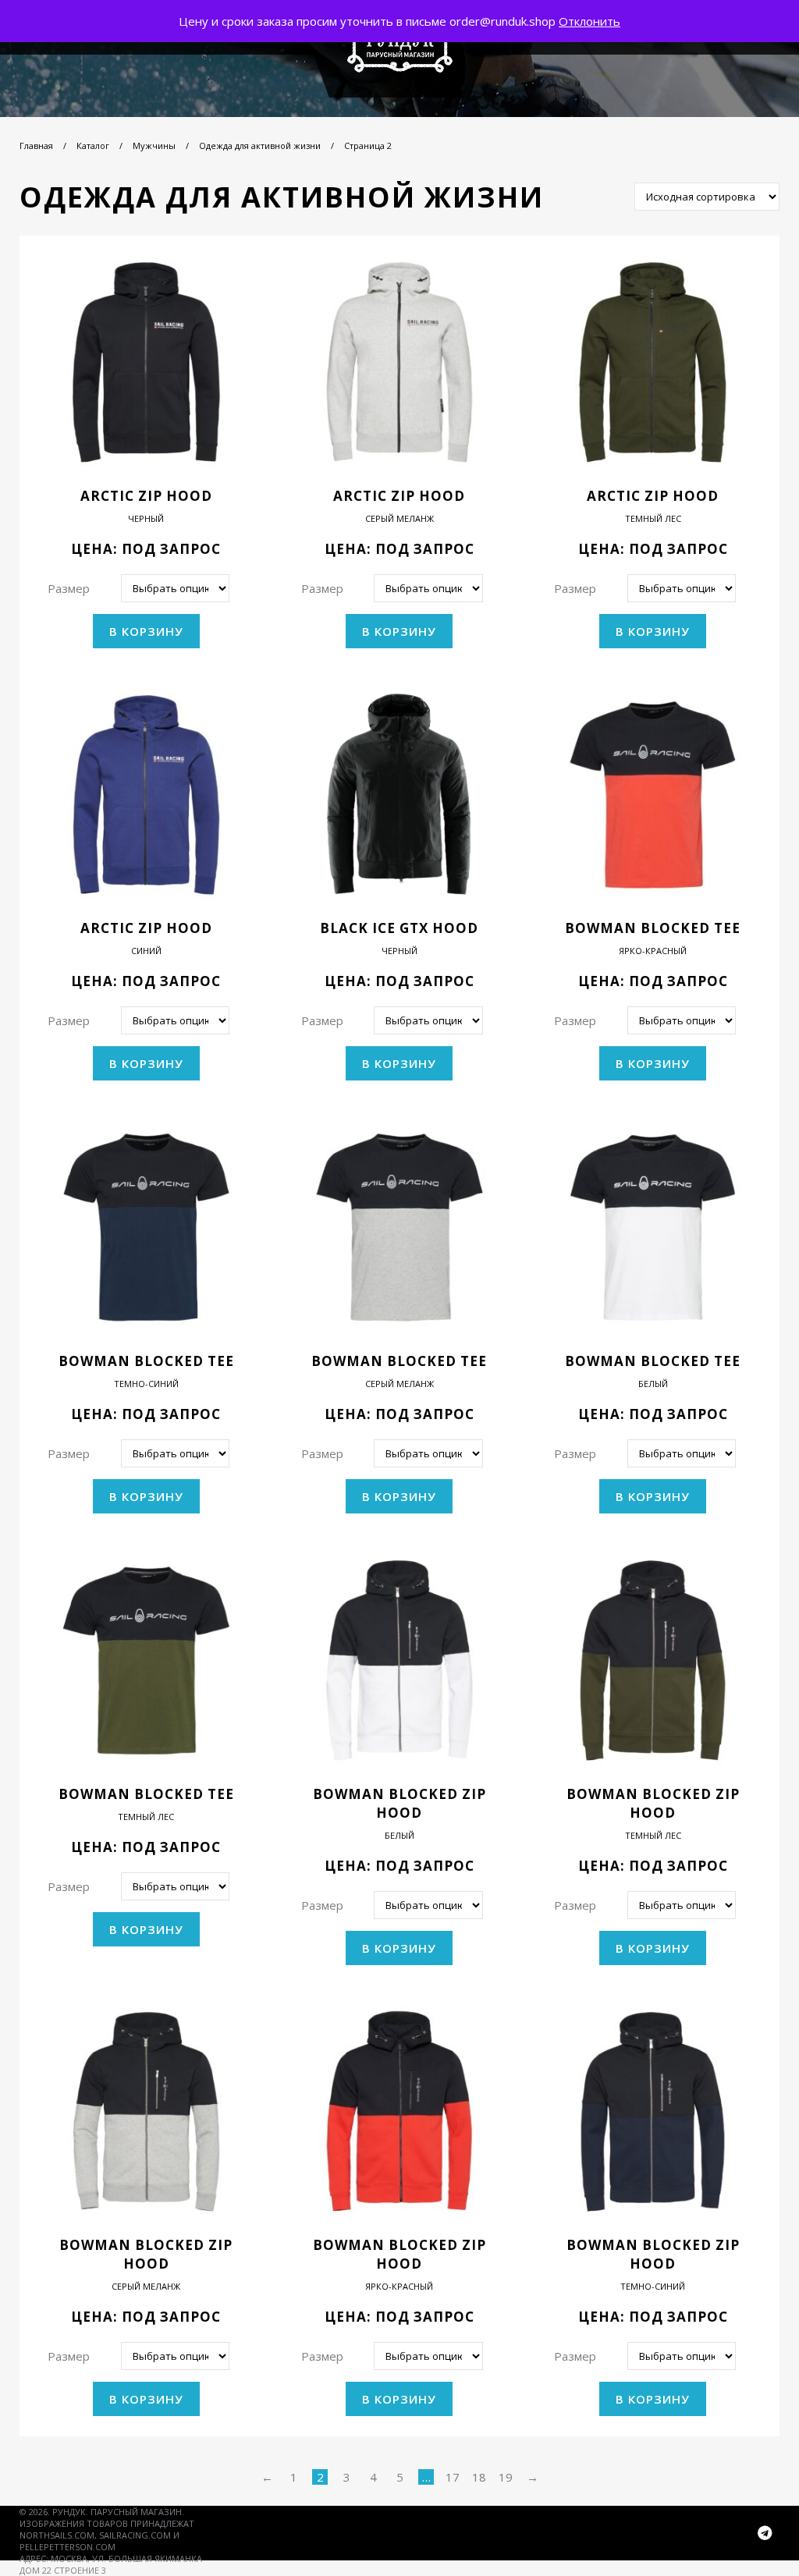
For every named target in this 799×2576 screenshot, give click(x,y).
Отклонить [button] (589, 21)
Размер (69, 588)
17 (453, 2477)
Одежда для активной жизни (260, 145)
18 (479, 2477)
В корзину (146, 631)
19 (506, 2477)
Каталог (93, 145)
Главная (36, 145)
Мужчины (154, 145)
